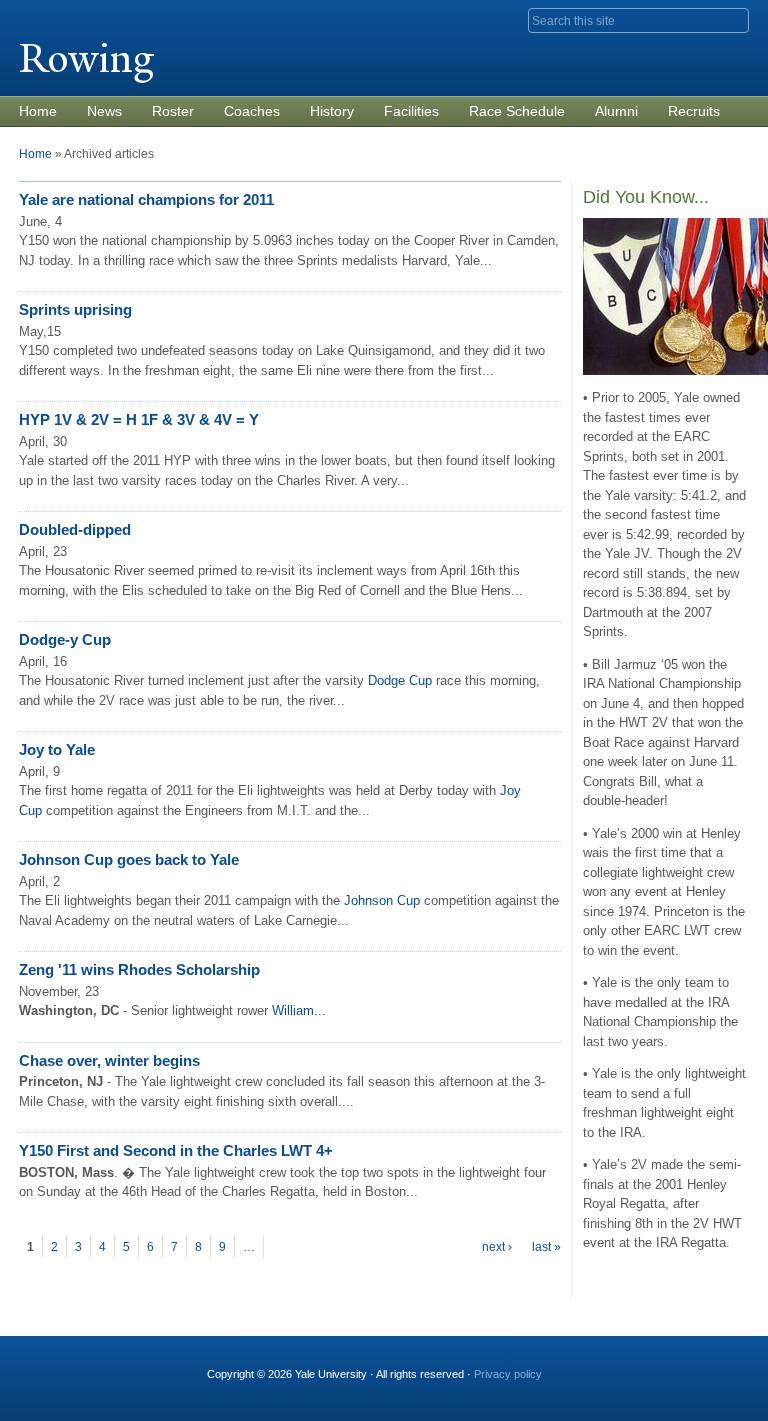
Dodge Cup (400, 680)
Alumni (616, 111)
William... (299, 1010)
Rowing (86, 58)
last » (546, 1247)
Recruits (694, 111)
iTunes (697, 1366)
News (104, 111)
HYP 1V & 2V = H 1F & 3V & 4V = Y (139, 419)
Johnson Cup (382, 900)
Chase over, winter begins (109, 1060)
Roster (173, 111)
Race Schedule (517, 111)
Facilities (411, 111)
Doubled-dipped (75, 529)
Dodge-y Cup (65, 639)
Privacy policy (508, 1374)
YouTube (731, 1366)
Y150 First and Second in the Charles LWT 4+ (176, 1150)
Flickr (663, 1366)
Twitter (629, 1366)
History (332, 111)
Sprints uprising (75, 309)
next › (497, 1247)
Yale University (75, 17)
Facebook (595, 1366)
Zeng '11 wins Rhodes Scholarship (139, 969)
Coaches (252, 111)
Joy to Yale (57, 749)
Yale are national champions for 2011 (146, 199)
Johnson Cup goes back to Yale (129, 859)
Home (38, 111)
